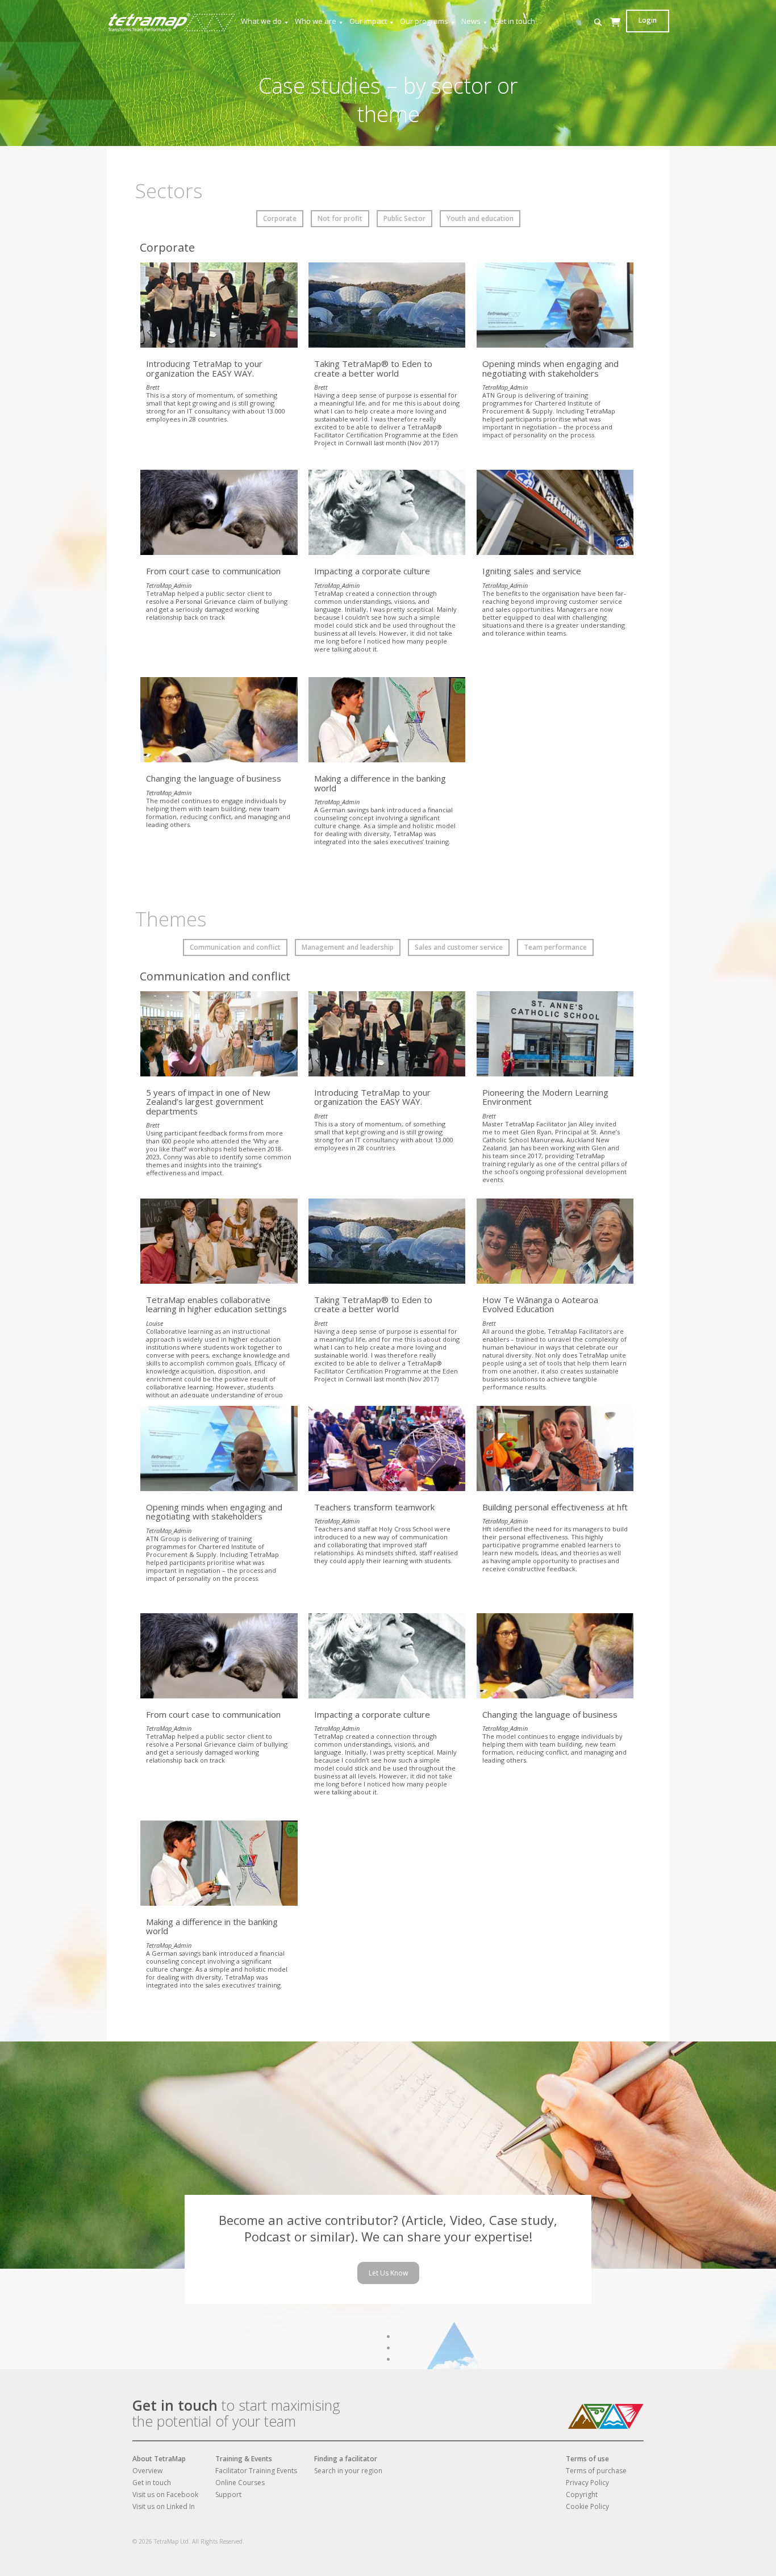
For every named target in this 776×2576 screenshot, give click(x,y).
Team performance (555, 947)
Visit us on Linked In (164, 2506)
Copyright (582, 2494)
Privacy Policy (587, 2483)
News (471, 21)
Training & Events (244, 2459)
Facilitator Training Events (256, 2471)
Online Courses (240, 2483)
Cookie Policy (587, 2506)
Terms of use (587, 2459)
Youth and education (480, 218)
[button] (598, 22)
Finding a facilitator (346, 2459)
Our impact (368, 21)
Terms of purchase (596, 2471)
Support (228, 2494)
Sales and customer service (459, 947)
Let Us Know (388, 2273)
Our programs (424, 21)
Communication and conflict (235, 947)
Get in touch (514, 21)
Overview (147, 2471)
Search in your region (348, 2471)
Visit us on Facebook (165, 2494)
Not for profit (340, 218)
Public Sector (404, 218)
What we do (261, 21)
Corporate (280, 218)
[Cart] (615, 33)
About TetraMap (159, 2459)
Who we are (316, 21)
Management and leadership (348, 947)
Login (648, 20)
